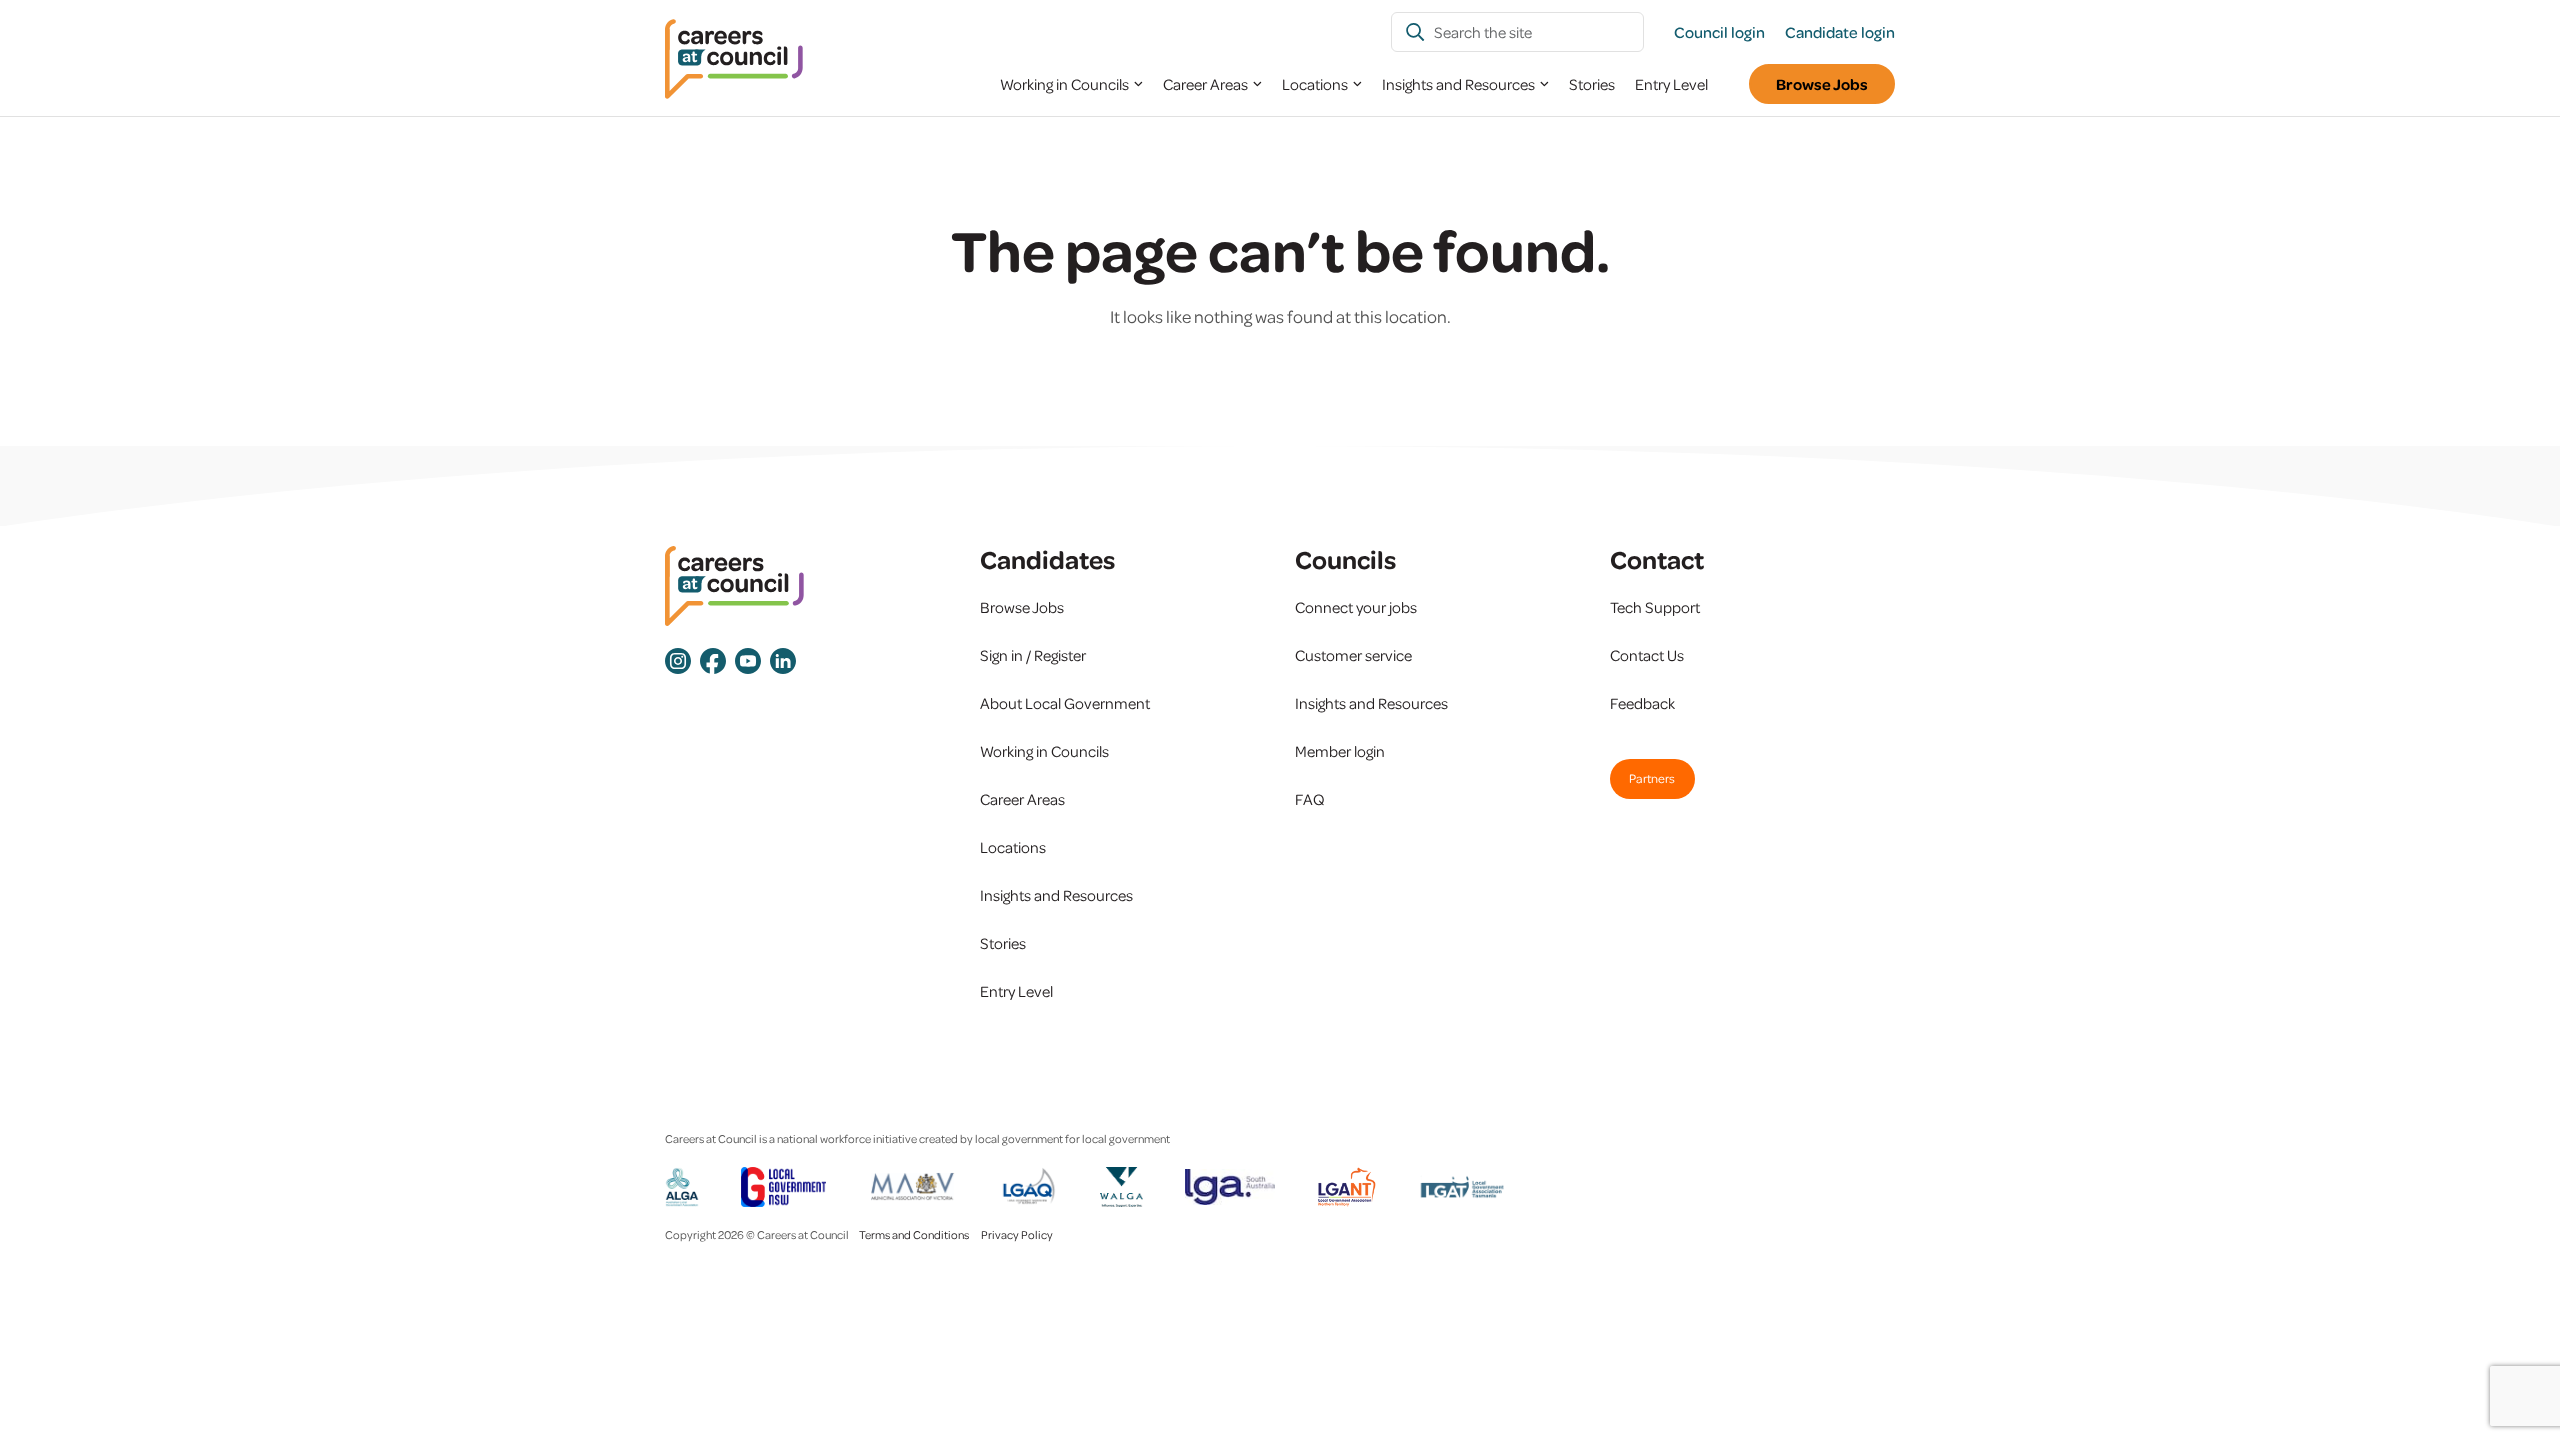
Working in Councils (1064, 84)
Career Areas (1205, 84)
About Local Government (1065, 703)
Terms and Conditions (914, 1234)
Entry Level (1671, 84)
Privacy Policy (1017, 1234)
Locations (1315, 84)
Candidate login (1840, 32)
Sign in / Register (1033, 655)
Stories (1592, 84)
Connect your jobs (1356, 607)
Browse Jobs (1822, 84)
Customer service (1353, 655)
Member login (1340, 751)
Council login (1719, 32)
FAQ (1310, 799)
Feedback (1642, 703)
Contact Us (1647, 655)
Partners (1652, 778)
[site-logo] (734, 586)
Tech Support (1655, 607)
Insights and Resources (1458, 84)
